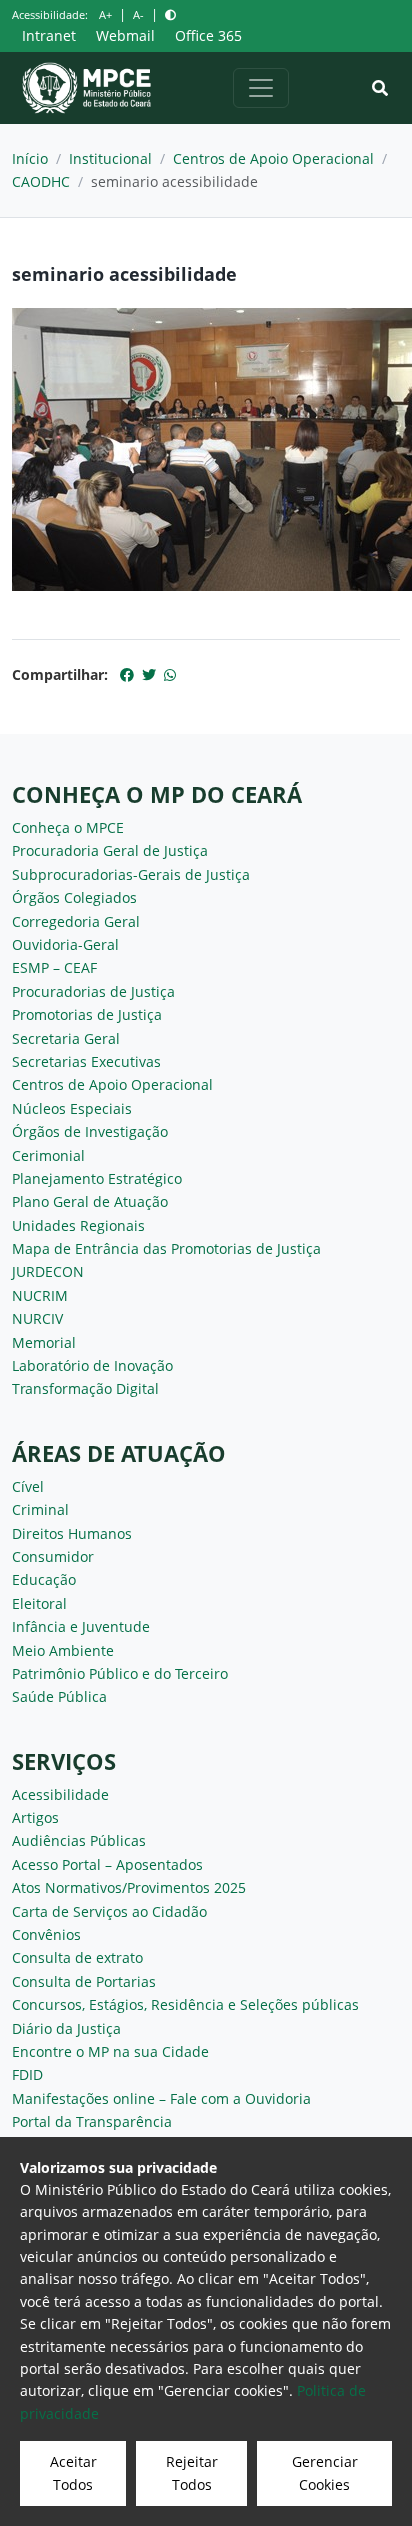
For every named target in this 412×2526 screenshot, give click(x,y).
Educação (44, 1579)
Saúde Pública (59, 1696)
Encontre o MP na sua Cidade (110, 2051)
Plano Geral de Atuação (90, 1201)
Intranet (49, 35)
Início (30, 158)
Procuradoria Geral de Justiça (110, 850)
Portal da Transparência (92, 2121)
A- (138, 14)
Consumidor (53, 1556)
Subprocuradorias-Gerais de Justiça (131, 874)
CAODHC (41, 181)
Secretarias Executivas (86, 1061)
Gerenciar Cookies (325, 2472)
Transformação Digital (85, 1388)
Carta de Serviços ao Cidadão (109, 1911)
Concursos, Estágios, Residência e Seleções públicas (185, 2004)
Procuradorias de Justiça (93, 991)
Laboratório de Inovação (92, 1365)
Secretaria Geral (66, 1038)
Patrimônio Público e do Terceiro (120, 1673)
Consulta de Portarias (84, 1981)
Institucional (110, 158)
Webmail (125, 35)
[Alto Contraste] (170, 14)
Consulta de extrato (77, 1957)
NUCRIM (40, 1295)
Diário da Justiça (66, 2028)
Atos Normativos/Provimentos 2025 (129, 1887)
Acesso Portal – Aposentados (107, 1864)
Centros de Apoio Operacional (273, 158)
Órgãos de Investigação (90, 1131)
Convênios (46, 1934)
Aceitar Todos (73, 2472)
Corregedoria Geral (76, 921)
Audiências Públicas (79, 1840)
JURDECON (48, 1271)
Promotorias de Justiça (87, 1014)
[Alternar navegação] (261, 88)
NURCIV (37, 1318)
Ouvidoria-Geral (65, 944)
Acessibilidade (60, 1794)
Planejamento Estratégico (97, 1178)
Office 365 (208, 35)
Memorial (44, 1342)
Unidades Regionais (78, 1225)
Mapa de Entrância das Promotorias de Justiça (166, 1248)
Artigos (35, 1817)
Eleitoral (39, 1603)
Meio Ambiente (63, 1650)
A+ (105, 14)
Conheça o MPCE (68, 827)
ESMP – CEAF (54, 967)
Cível (28, 1486)
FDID (27, 2074)
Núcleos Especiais (72, 1108)
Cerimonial (48, 1155)
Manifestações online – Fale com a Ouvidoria (161, 2098)
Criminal (40, 1509)
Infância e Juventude (81, 1626)
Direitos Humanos (72, 1533)
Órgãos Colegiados (74, 897)
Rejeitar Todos (192, 2472)
